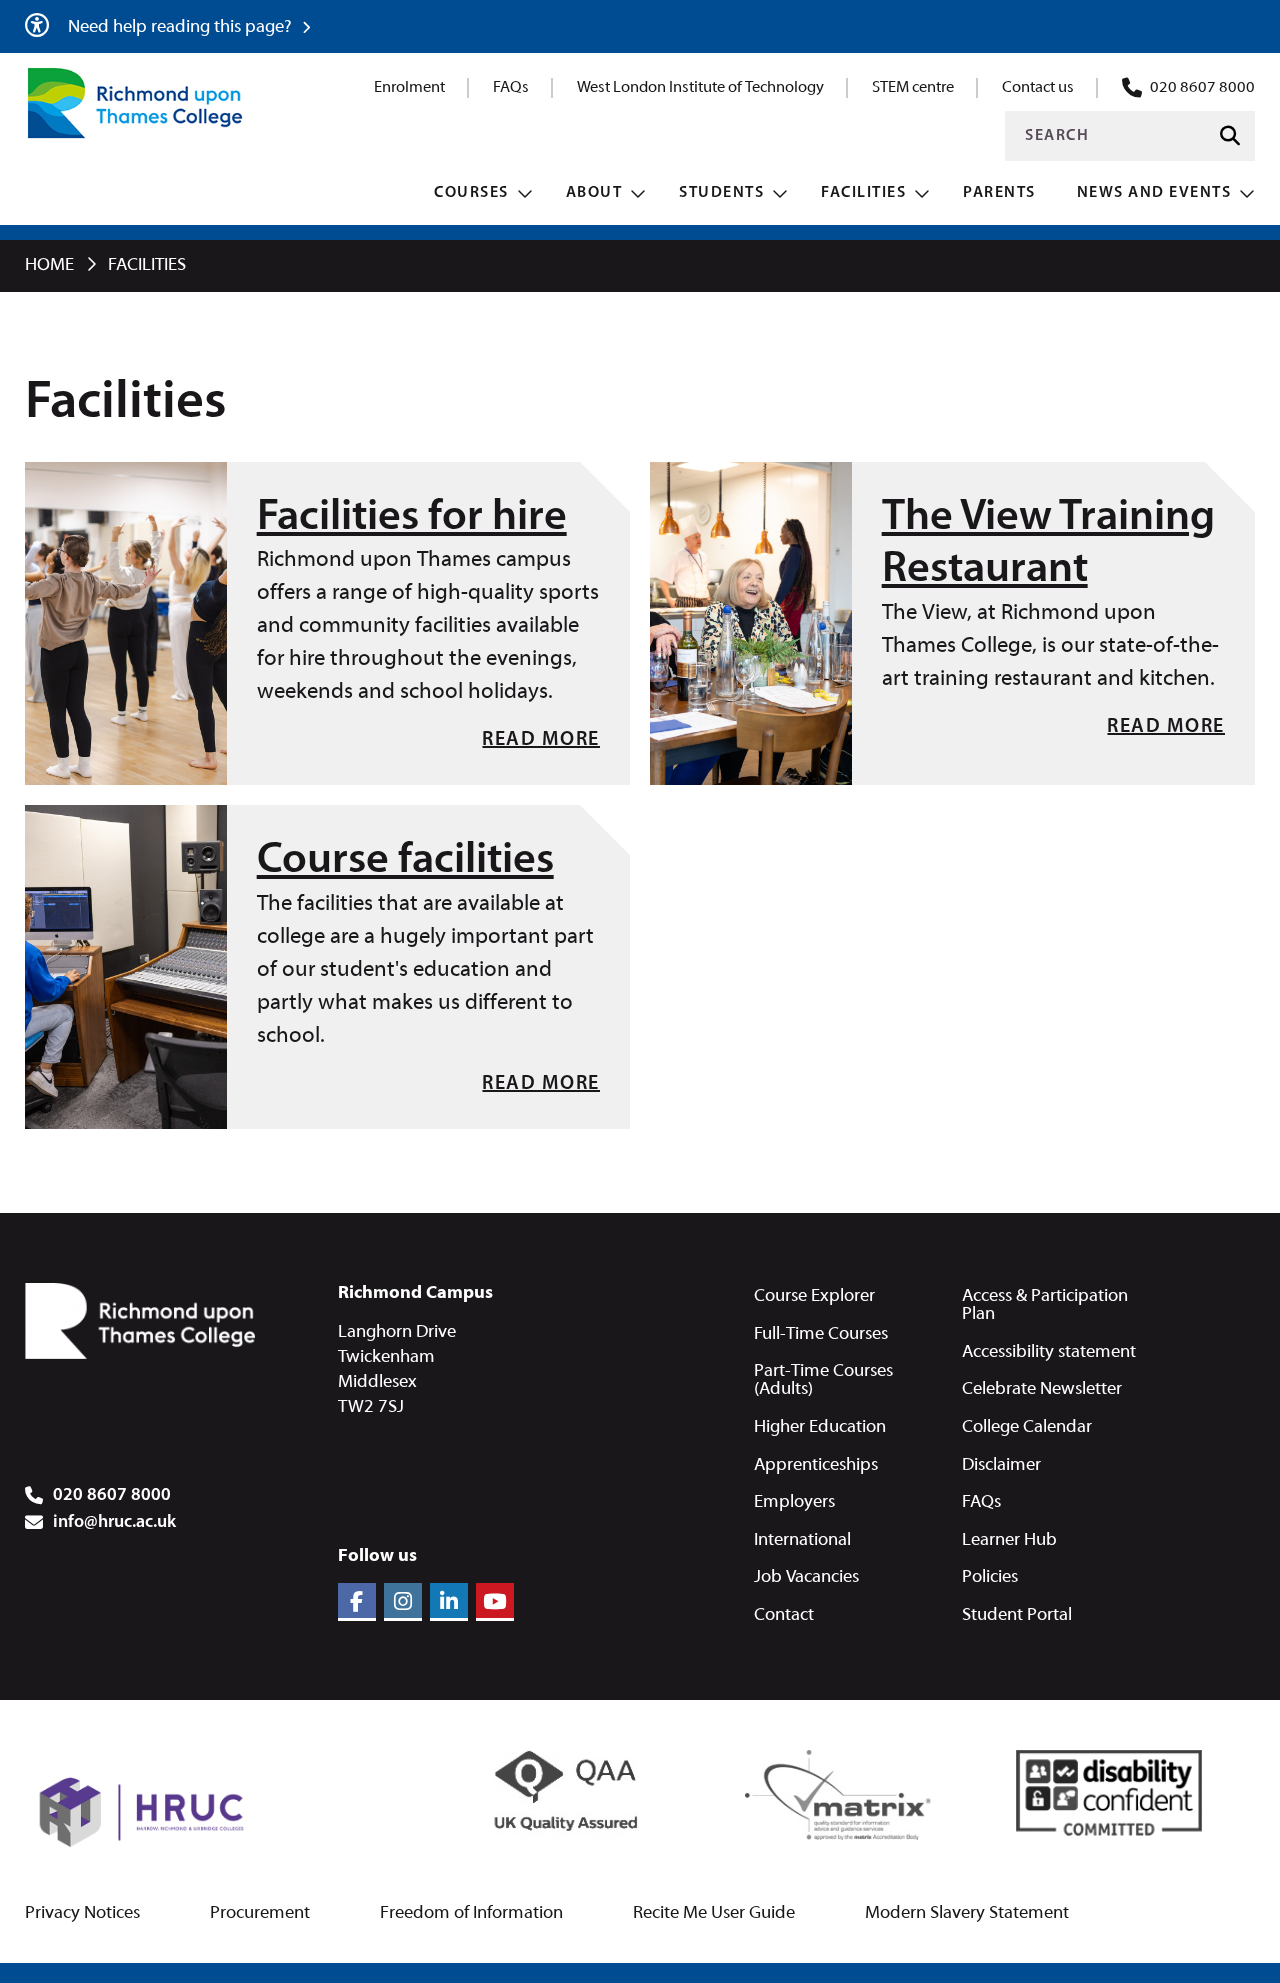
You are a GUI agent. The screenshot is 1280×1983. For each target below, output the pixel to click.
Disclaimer (1001, 1465)
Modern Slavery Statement (967, 1914)
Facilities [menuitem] (863, 193)
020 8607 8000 (1202, 88)
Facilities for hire (412, 518)
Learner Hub (1009, 1540)
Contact (784, 1615)
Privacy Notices (82, 1914)
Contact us (1038, 88)
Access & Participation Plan (1045, 1305)
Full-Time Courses (821, 1334)
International (802, 1540)
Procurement (260, 1914)
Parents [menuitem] (999, 193)
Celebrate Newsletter (1042, 1389)
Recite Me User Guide (714, 1914)
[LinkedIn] (449, 1602)
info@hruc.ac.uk (114, 1523)
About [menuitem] (594, 193)
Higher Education (820, 1427)
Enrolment (409, 88)
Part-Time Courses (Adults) (823, 1380)
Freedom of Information (471, 1914)
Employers (794, 1502)
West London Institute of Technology (700, 88)
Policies (990, 1577)
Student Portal (1017, 1615)
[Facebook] (357, 1602)
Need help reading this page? (182, 27)
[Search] (1230, 136)
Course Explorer (814, 1296)
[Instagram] (403, 1602)
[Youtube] (495, 1602)
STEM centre (913, 88)
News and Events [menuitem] (1154, 193)
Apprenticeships (816, 1465)
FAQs (511, 88)
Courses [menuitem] (471, 193)
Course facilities (405, 861)
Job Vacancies (806, 1577)
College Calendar (1027, 1427)
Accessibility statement (1049, 1352)
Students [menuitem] (721, 193)
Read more (541, 740)
